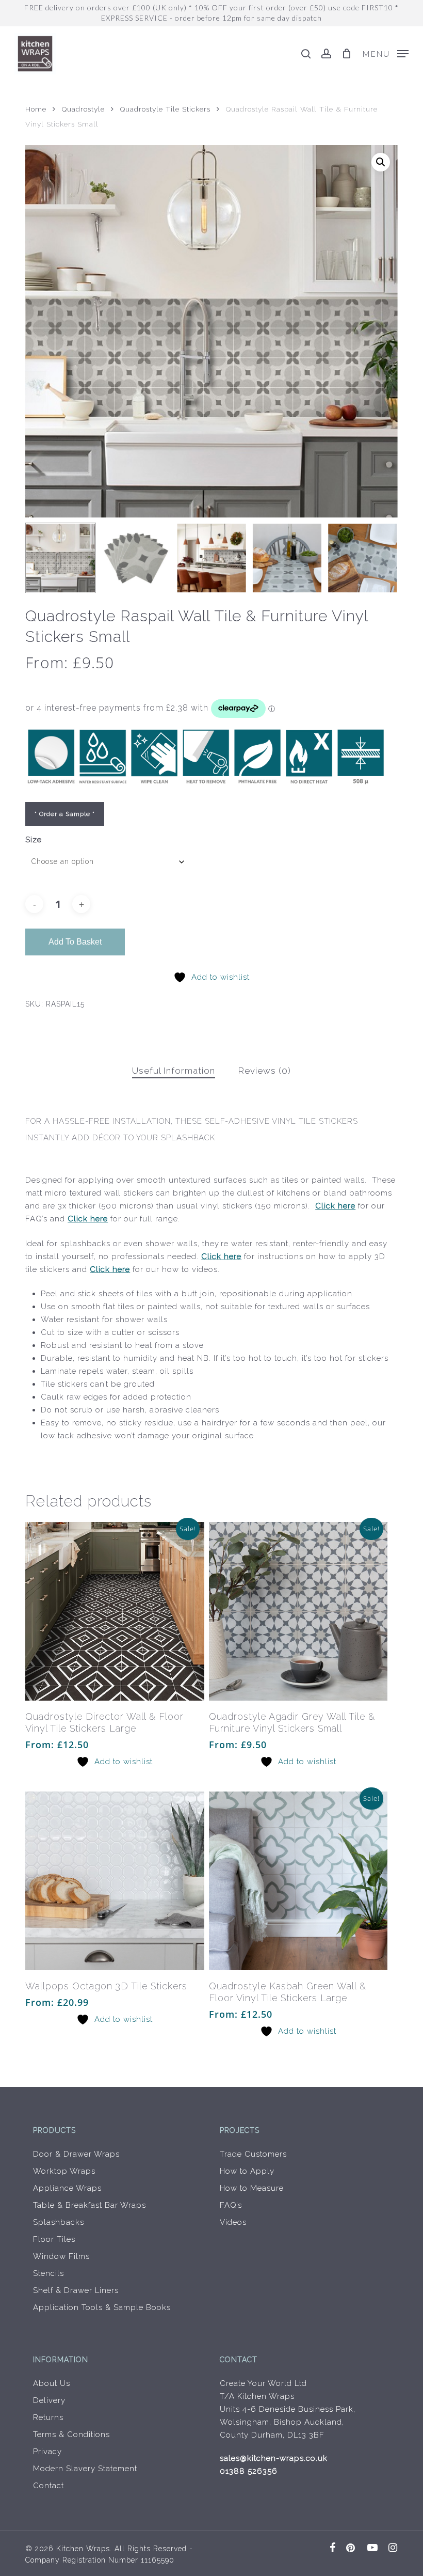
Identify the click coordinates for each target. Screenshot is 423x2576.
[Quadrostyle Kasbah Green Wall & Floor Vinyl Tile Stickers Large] (298, 1881)
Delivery (49, 2400)
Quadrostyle (83, 109)
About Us (52, 2383)
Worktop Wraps (64, 2171)
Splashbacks (59, 2222)
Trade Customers (253, 2154)
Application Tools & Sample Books (102, 2307)
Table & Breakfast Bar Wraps (90, 2205)
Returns (48, 2417)
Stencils (48, 2273)
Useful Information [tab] (174, 1071)
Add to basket (75, 942)
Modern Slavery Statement (85, 2469)
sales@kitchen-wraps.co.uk (274, 2458)
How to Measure (252, 2188)
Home (36, 109)
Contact (48, 2486)
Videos (233, 2222)
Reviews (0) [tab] (265, 1071)
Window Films (61, 2256)
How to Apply (247, 2171)
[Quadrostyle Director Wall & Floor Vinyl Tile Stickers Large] (115, 1611)
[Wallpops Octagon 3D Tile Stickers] (115, 1881)
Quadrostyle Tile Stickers (165, 109)
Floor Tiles (54, 2239)
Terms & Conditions (71, 2434)
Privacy (47, 2452)
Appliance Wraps (67, 2188)
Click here (335, 1206)
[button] (385, 53)
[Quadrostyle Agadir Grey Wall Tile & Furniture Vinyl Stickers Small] (298, 1611)
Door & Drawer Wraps (76, 2154)
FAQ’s (231, 2205)
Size (34, 840)
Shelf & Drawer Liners (76, 2290)
